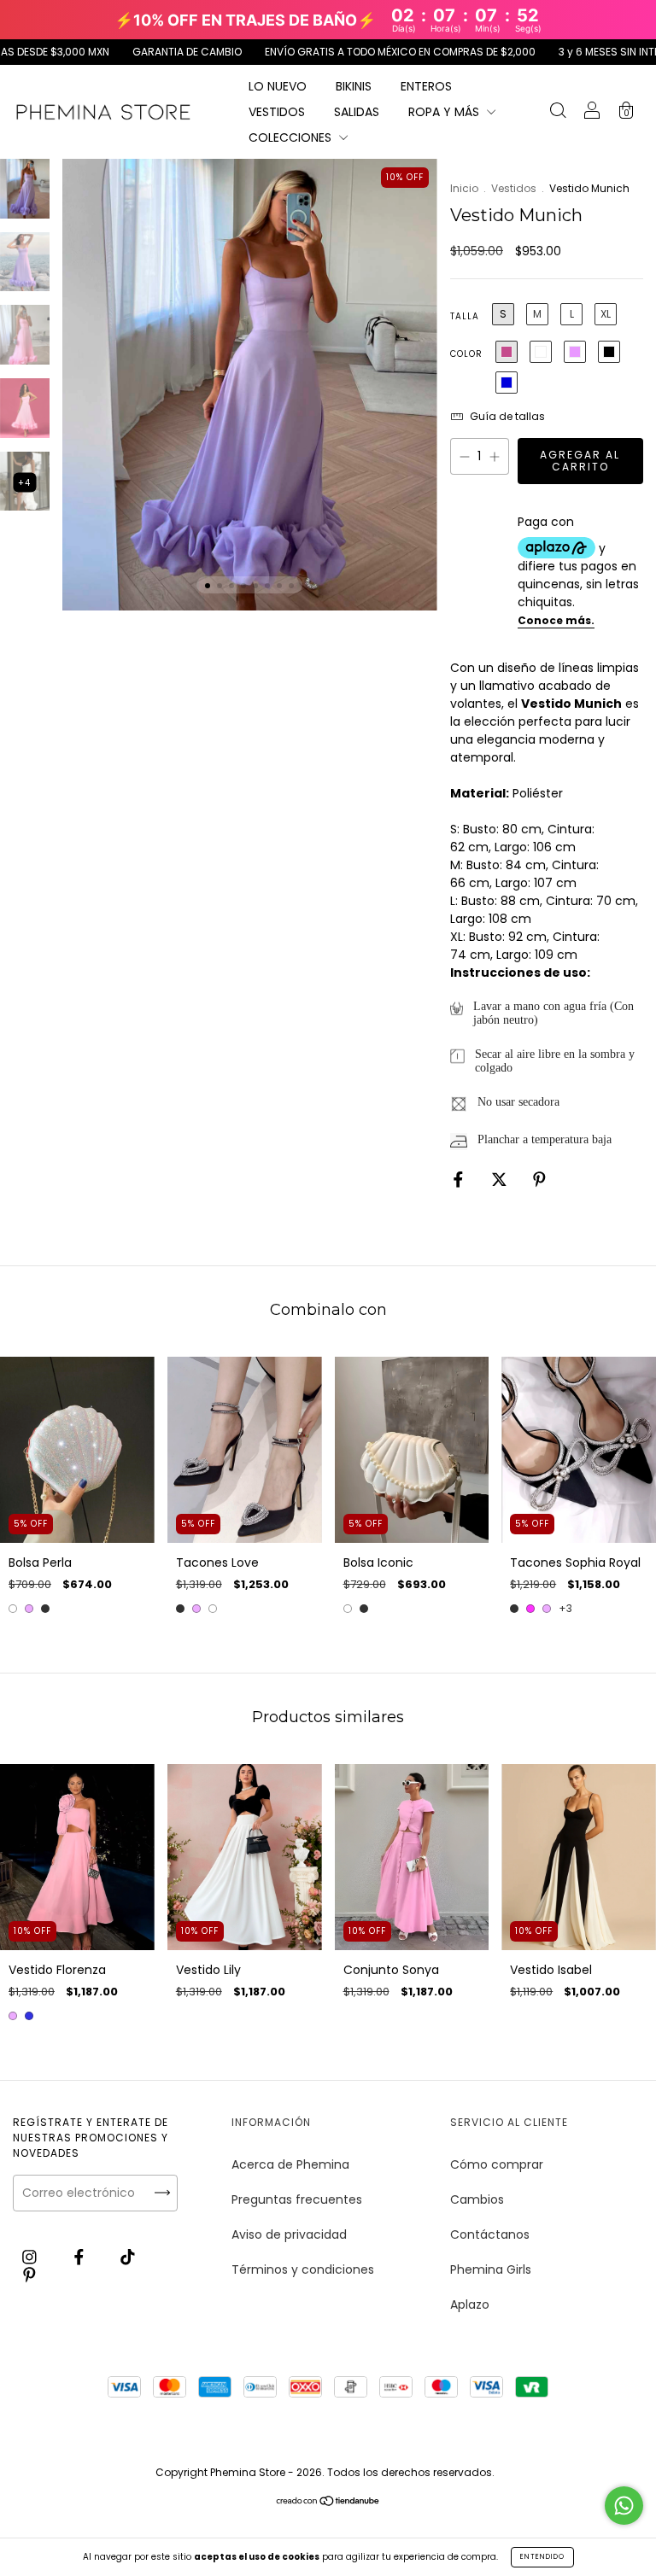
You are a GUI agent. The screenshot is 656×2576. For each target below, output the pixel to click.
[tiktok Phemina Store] (128, 2258)
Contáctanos (490, 2234)
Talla (465, 316)
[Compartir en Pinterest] (539, 1179)
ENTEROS (426, 86)
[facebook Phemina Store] (81, 2258)
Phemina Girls (491, 2269)
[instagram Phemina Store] (31, 2258)
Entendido (542, 2557)
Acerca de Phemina (290, 2164)
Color (466, 354)
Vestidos (514, 188)
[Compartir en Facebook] (460, 1179)
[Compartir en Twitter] (501, 1179)
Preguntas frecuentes (297, 2199)
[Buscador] (558, 113)
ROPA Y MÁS (445, 112)
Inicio (464, 188)
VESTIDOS (277, 112)
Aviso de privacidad (289, 2234)
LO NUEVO (278, 86)
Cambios (477, 2199)
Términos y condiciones (303, 2269)
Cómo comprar (497, 2164)
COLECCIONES (292, 137)
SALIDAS (357, 112)
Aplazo (470, 2304)
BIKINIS (354, 86)
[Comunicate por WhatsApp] (624, 2506)
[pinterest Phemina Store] (29, 2275)
